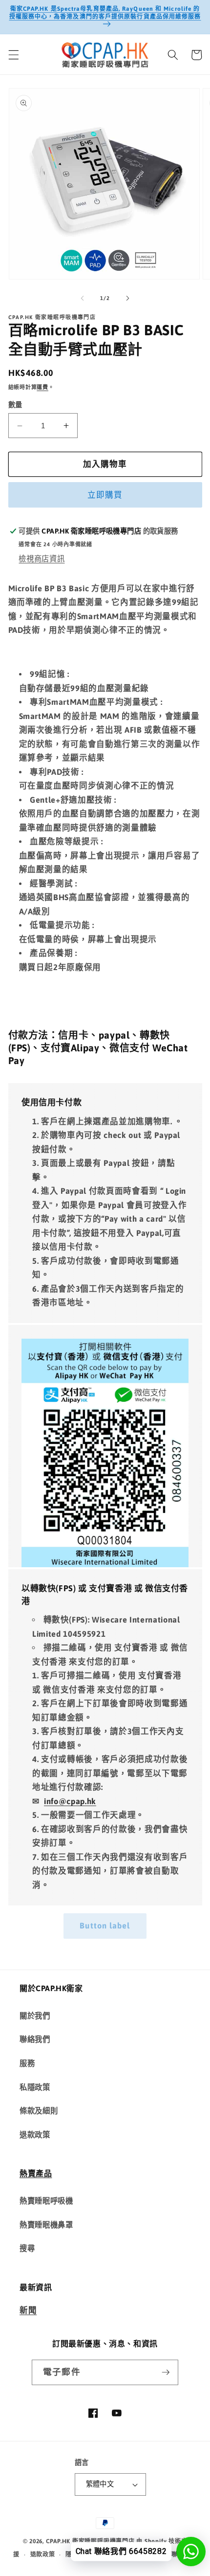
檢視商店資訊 (42, 559)
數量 (15, 405)
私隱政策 (35, 2087)
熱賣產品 (36, 2173)
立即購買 (105, 495)
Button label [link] (105, 1926)
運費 (42, 387)
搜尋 (27, 2248)
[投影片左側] (83, 298)
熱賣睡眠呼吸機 (46, 2201)
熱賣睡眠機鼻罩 (46, 2225)
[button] (13, 55)
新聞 (28, 2310)
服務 (27, 2063)
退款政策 (35, 2135)
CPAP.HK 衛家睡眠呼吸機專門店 (91, 2541)
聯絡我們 (35, 2039)
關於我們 (35, 2016)
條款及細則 (39, 2111)
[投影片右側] (127, 298)
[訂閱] (166, 2372)
